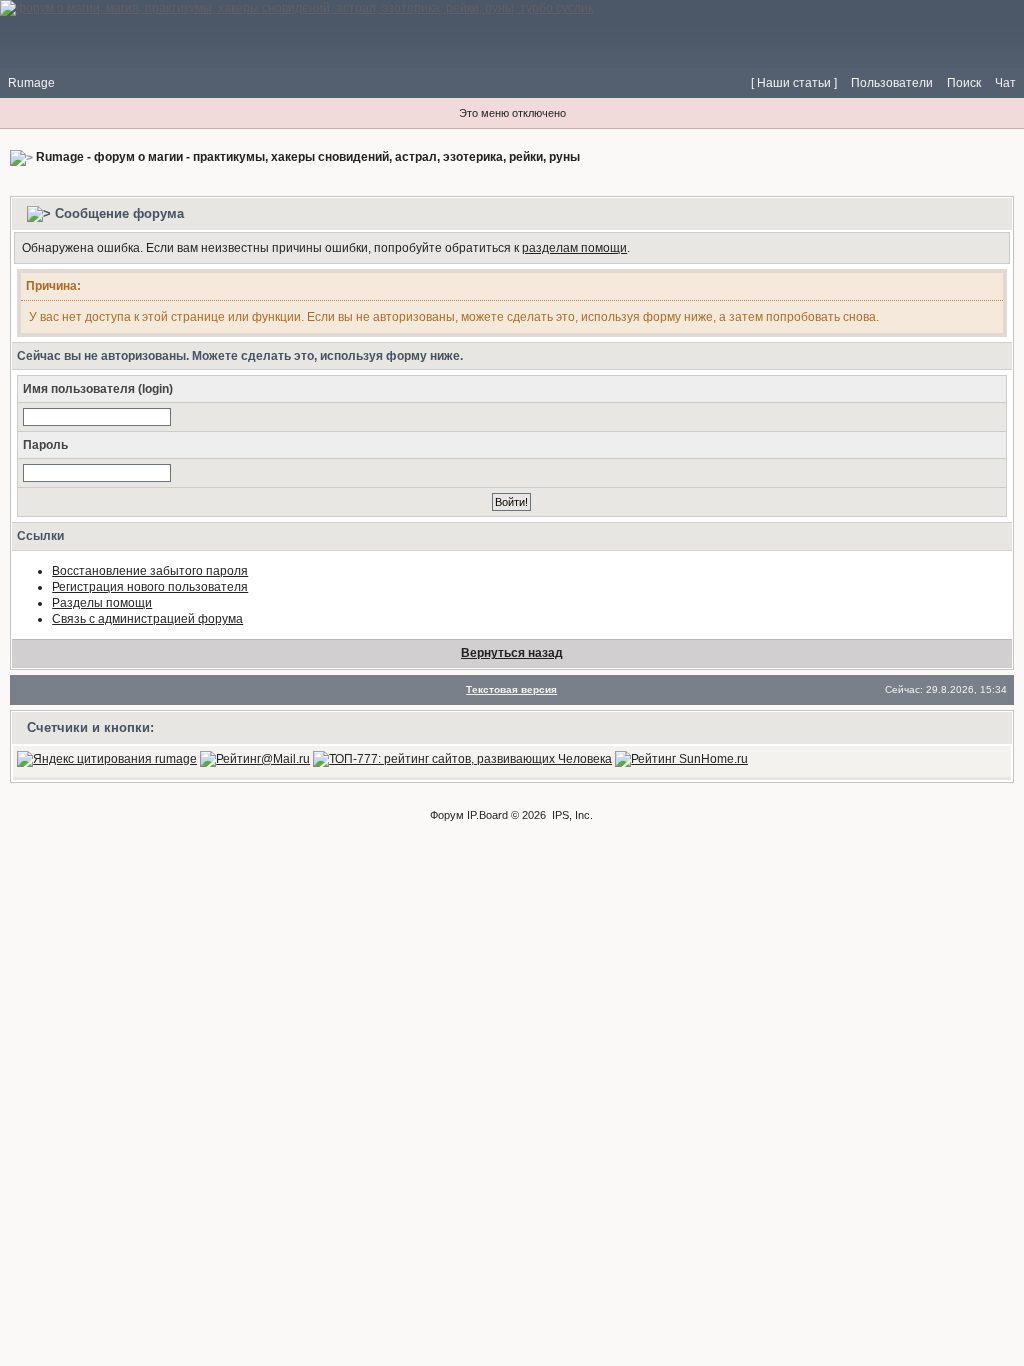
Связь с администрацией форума (147, 619)
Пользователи (892, 83)
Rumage (31, 83)
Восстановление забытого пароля (150, 571)
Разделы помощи (102, 603)
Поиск (964, 83)
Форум (447, 815)
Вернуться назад (512, 653)
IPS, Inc (571, 815)
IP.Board (487, 815)
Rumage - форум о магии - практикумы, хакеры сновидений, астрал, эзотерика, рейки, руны (308, 157)
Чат (1005, 83)
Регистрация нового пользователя (150, 587)
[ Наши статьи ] (794, 83)
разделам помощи (574, 248)
